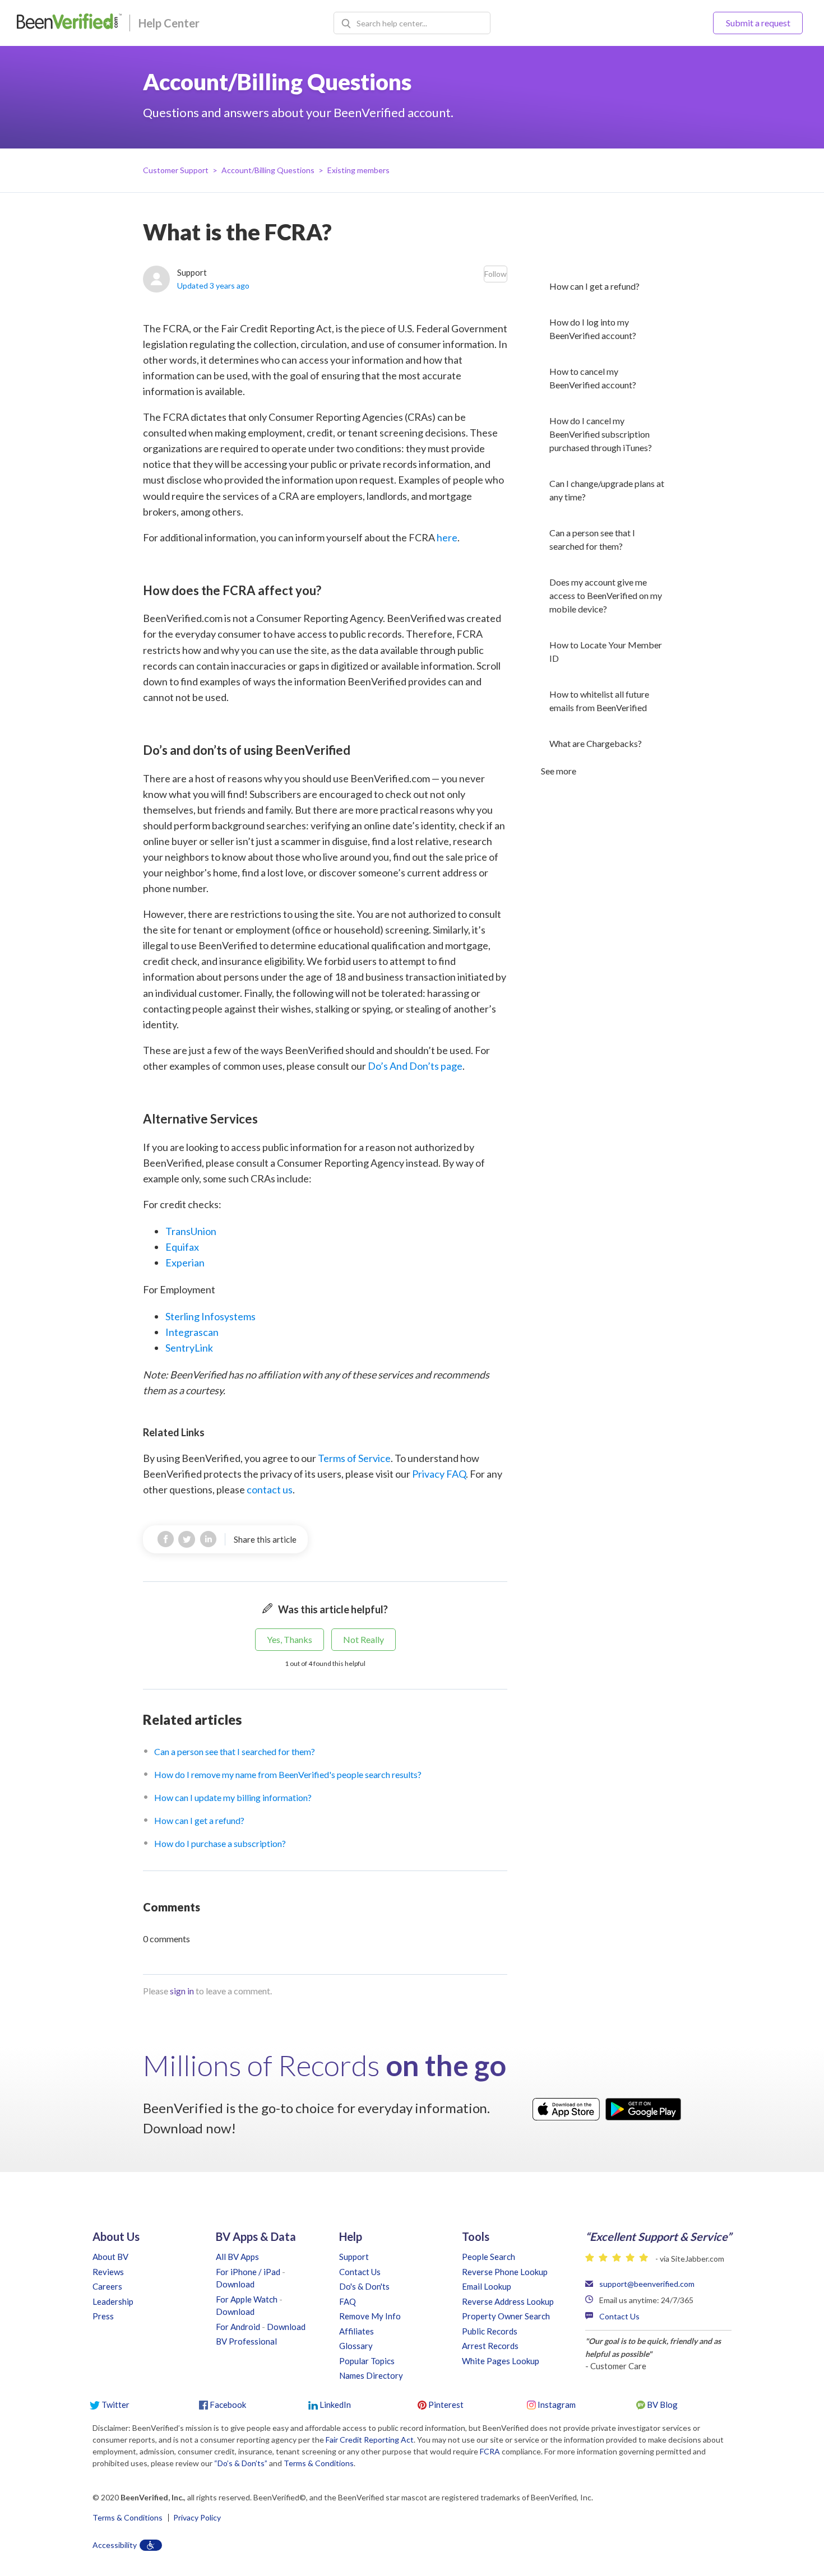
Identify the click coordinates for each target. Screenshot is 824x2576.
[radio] (290, 1640)
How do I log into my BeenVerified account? (593, 329)
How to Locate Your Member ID (606, 651)
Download (235, 2284)
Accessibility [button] (115, 2545)
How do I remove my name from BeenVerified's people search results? (288, 1774)
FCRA (490, 2451)
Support (354, 2257)
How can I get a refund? (594, 286)
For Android (238, 2327)
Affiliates (357, 2331)
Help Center (169, 23)
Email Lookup (487, 2286)
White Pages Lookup (501, 2361)
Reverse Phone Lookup (505, 2272)
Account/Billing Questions (268, 170)
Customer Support (176, 170)
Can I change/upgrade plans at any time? (607, 490)
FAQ (348, 2301)
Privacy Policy (197, 2518)
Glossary (356, 2346)
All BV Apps (237, 2257)
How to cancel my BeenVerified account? (593, 378)
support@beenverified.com (647, 2284)
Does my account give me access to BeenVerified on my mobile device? (606, 595)
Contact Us (360, 2272)
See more (559, 771)
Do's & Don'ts (364, 2286)
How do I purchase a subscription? (220, 1843)
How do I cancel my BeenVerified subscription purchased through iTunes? (601, 434)
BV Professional (246, 2341)
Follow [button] (496, 274)
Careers (107, 2286)
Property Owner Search (506, 2316)
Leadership (113, 2301)
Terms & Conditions (319, 2463)
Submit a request (758, 23)
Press (103, 2316)
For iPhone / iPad (248, 2272)
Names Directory (371, 2375)
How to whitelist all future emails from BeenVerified (599, 701)
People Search (489, 2257)
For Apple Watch (247, 2299)
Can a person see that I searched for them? (592, 539)
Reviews (108, 2272)
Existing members (358, 170)
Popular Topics (367, 2361)
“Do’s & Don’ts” (241, 2463)
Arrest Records (490, 2346)
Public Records (490, 2331)
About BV (110, 2257)
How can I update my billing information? (233, 1797)
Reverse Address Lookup (508, 2301)
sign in (182, 1991)
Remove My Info (370, 2316)
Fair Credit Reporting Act (370, 2440)
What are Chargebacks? (596, 743)
